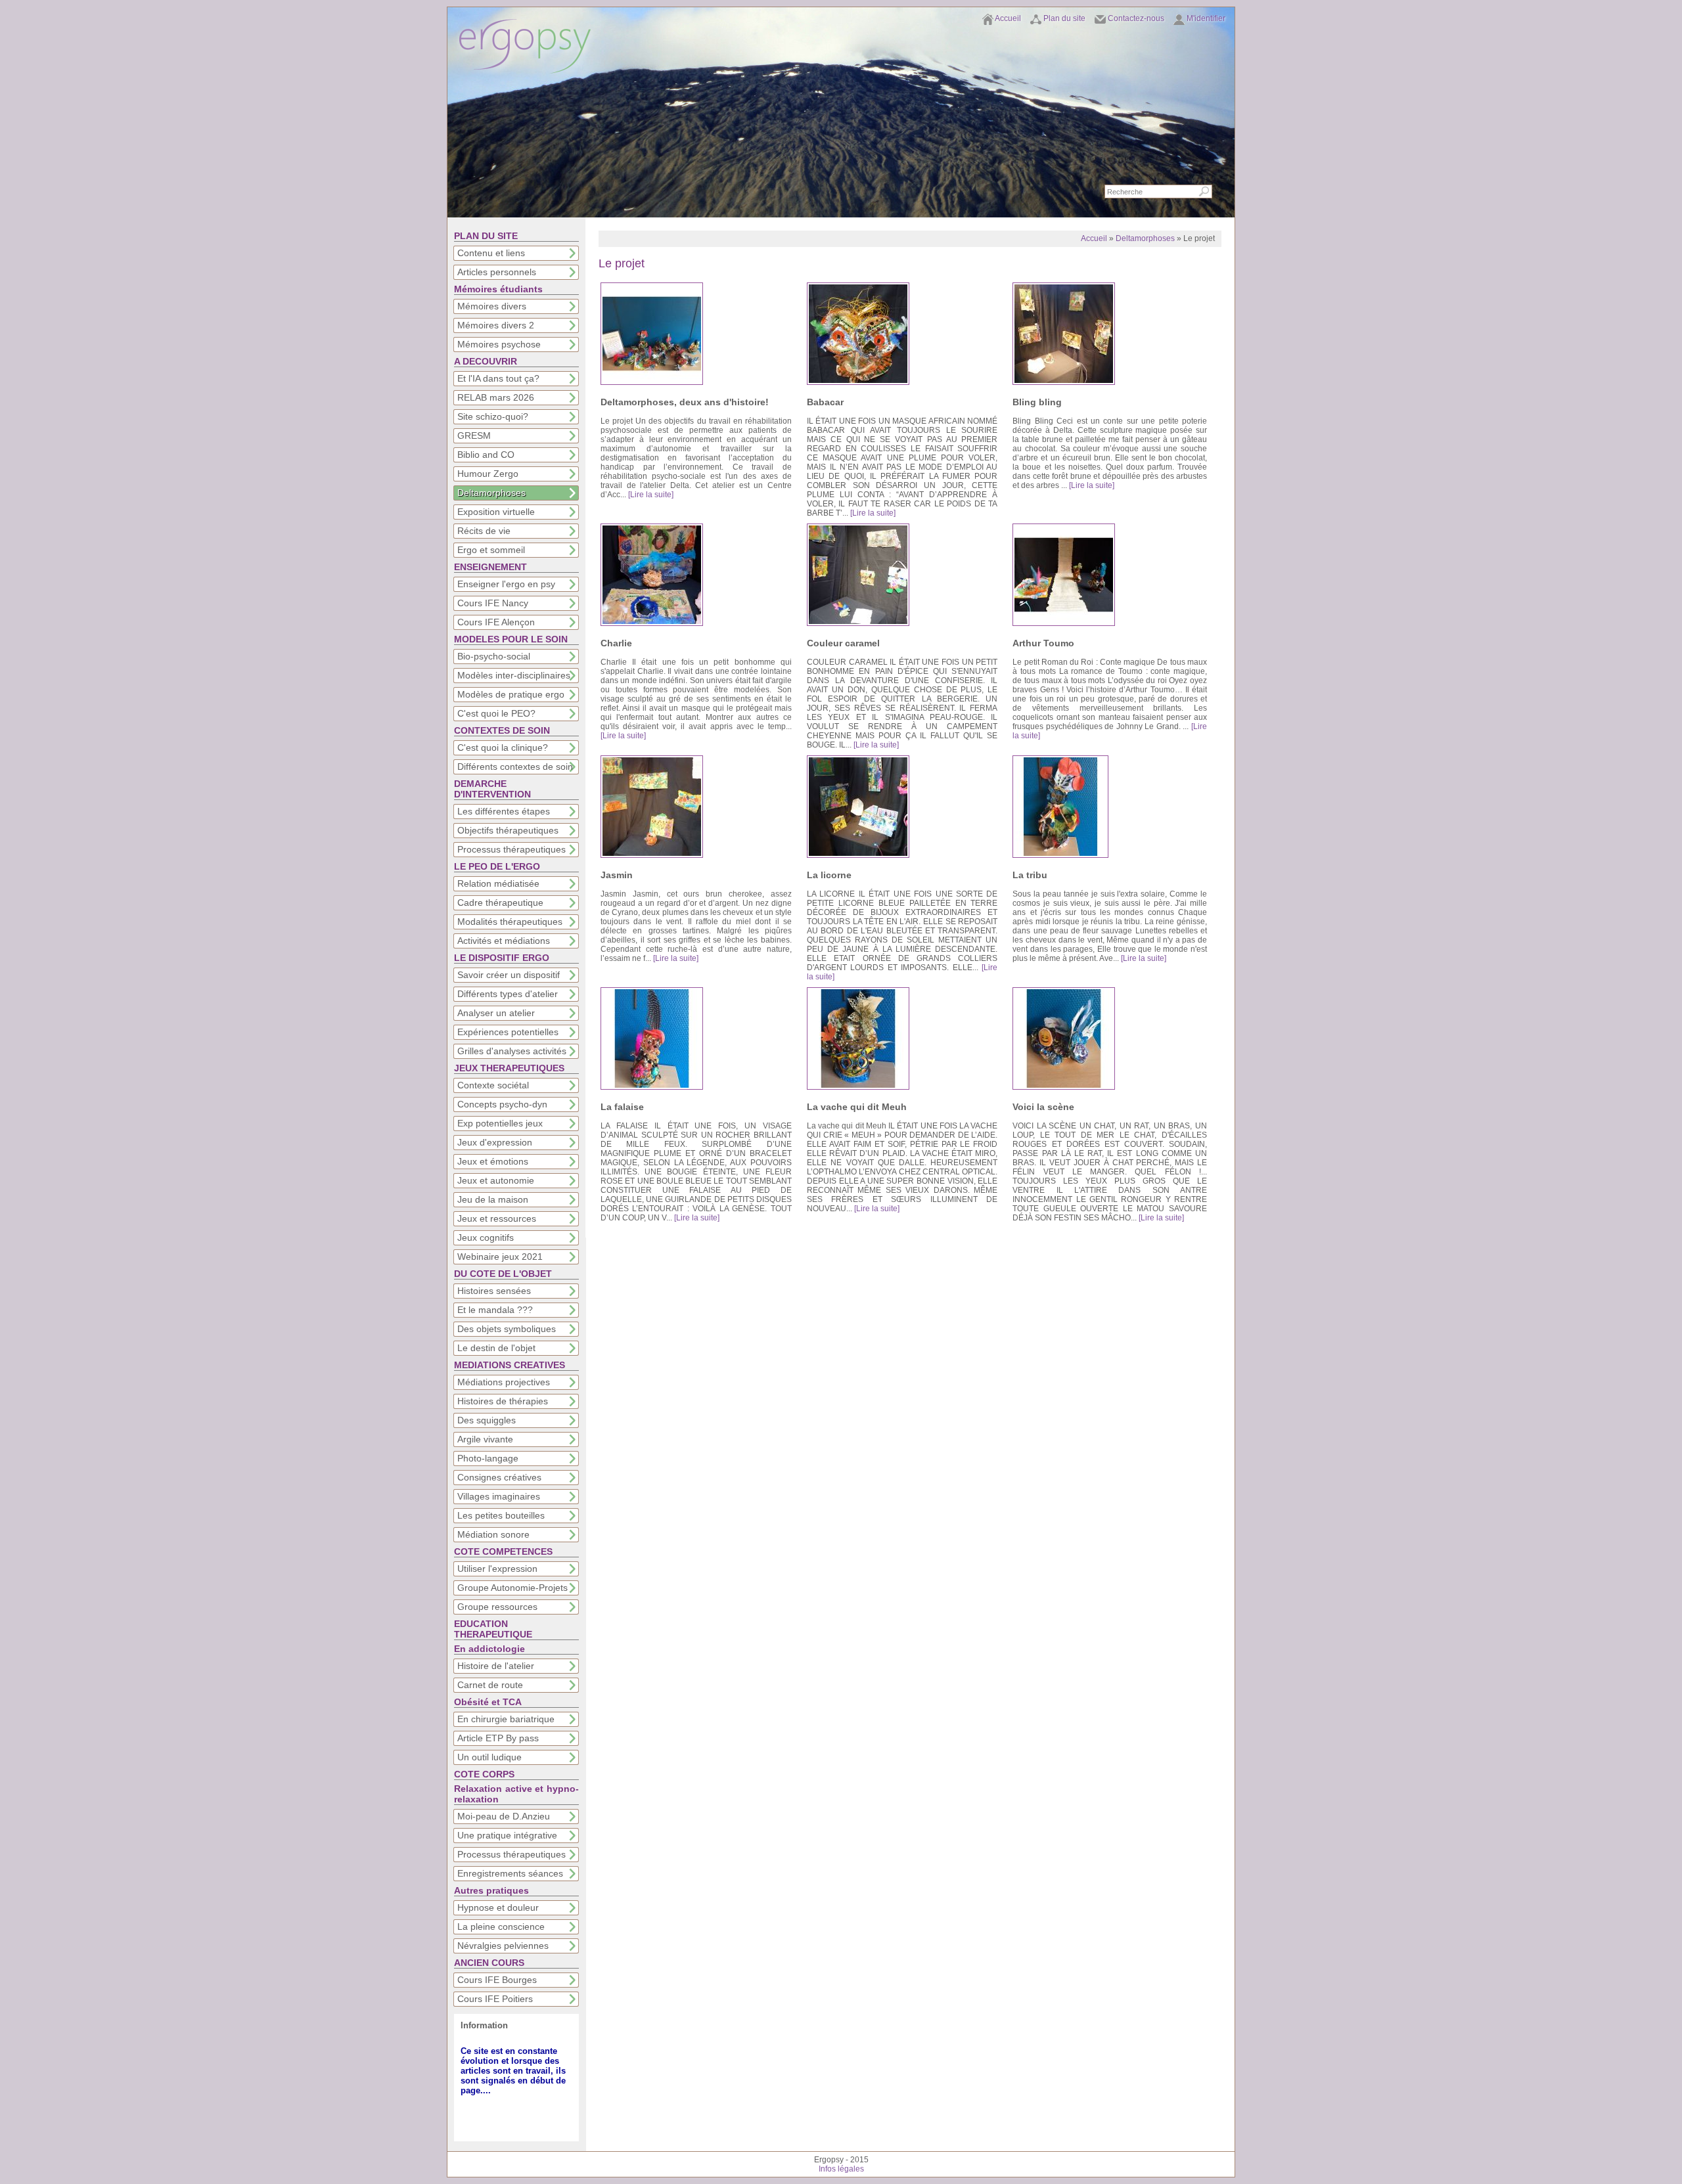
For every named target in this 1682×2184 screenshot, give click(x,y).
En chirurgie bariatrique (506, 1719)
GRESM (474, 435)
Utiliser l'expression (497, 1569)
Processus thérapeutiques (511, 849)
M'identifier (1206, 18)
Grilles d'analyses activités (512, 1051)
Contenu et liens (491, 253)
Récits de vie (484, 531)
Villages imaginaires (499, 1496)
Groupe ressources (497, 1607)
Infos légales (841, 2169)
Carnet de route (490, 1685)
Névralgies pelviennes (503, 1946)
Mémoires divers (492, 306)
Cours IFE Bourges (497, 1980)
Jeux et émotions (493, 1161)
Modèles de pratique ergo (511, 694)
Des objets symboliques (507, 1329)
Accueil (1008, 18)
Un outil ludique (489, 1757)
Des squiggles (487, 1420)
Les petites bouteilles (501, 1515)
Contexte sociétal (493, 1085)
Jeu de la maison (493, 1199)
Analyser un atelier (496, 1013)
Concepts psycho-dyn (502, 1104)
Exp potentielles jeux (500, 1123)
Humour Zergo (488, 474)
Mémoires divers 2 (496, 325)
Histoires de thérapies (503, 1401)
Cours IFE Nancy (493, 603)
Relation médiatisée (498, 883)
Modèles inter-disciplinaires (514, 675)
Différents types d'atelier (508, 994)
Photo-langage (488, 1458)
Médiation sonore (493, 1534)
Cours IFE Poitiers (495, 1999)
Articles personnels (497, 272)
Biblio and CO (486, 455)
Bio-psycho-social (494, 656)
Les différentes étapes (504, 811)
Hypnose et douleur (498, 1907)
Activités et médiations (504, 941)
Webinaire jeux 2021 (500, 1257)
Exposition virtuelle (496, 512)
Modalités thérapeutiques (510, 922)
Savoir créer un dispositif (509, 975)
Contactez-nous (1136, 18)
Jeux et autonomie (496, 1180)
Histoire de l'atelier (496, 1666)
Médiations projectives (504, 1382)
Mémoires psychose (499, 344)
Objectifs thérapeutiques (508, 830)
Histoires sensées (494, 1291)
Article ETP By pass (498, 1738)
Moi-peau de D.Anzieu (504, 1816)
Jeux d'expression (495, 1142)
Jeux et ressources (497, 1218)
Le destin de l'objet (496, 1348)
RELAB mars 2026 (496, 397)
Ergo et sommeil (491, 550)
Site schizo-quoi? (493, 416)
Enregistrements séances (510, 1873)
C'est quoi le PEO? (496, 713)
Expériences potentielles (508, 1032)
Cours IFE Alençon (496, 622)
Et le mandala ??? (495, 1310)
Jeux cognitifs (486, 1237)
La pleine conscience (501, 1927)
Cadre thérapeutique (500, 903)
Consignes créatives (499, 1477)
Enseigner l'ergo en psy (506, 584)
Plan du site (1064, 18)
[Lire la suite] (651, 495)
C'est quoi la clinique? (503, 747)
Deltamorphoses (491, 493)
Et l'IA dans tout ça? (498, 378)
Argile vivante (485, 1439)
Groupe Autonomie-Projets (512, 1588)
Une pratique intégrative (507, 1835)
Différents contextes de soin (515, 767)
